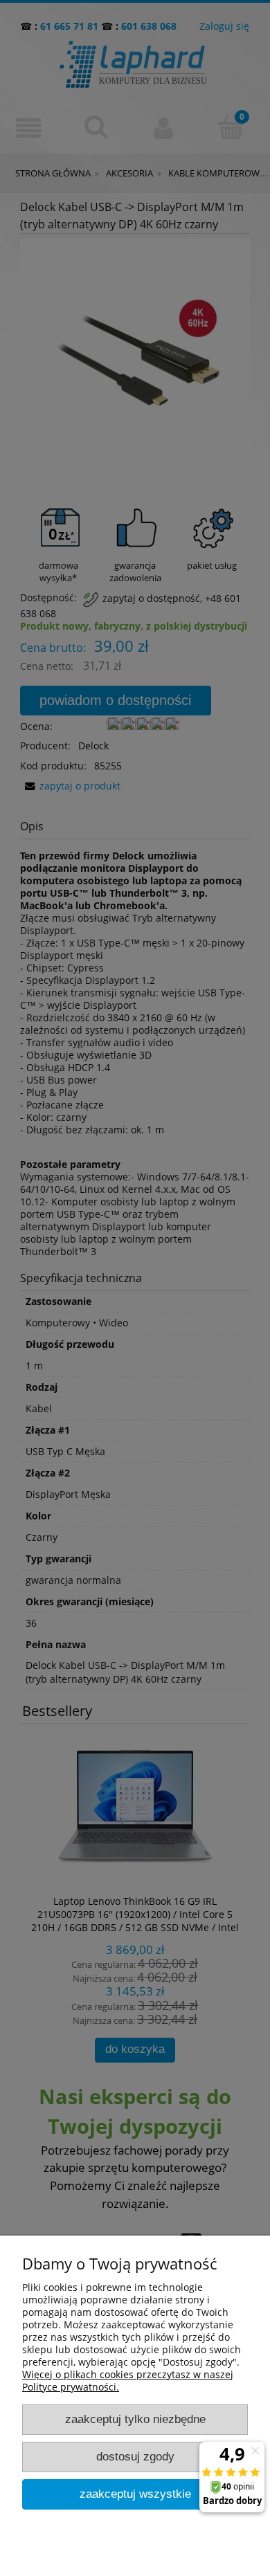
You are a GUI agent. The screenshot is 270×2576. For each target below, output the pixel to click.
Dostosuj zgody (135, 2457)
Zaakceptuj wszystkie (135, 2494)
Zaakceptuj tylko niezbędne (135, 2419)
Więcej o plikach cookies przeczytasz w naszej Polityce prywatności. (128, 2381)
